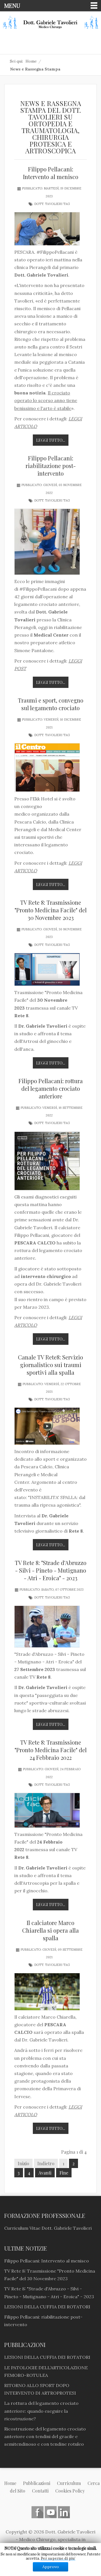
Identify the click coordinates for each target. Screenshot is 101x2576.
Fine (64, 2173)
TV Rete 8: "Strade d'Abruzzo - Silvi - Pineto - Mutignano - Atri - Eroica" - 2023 (51, 1570)
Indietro (46, 2163)
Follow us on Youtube (51, 2512)
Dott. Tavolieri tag (52, 204)
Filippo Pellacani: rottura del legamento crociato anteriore (51, 1088)
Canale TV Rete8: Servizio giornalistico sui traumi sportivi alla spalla (50, 1365)
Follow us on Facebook (37, 2512)
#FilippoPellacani (55, 252)
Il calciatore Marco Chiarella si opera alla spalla (50, 1930)
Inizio (23, 2163)
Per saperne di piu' (58, 2558)
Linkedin (64, 2512)
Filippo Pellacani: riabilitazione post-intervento (51, 466)
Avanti (45, 2173)
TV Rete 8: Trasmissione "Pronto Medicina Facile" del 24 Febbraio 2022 (51, 1750)
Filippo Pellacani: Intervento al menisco (51, 173)
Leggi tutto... (51, 440)
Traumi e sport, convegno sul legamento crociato (51, 704)
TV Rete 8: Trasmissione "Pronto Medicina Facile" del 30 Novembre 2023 (51, 910)
